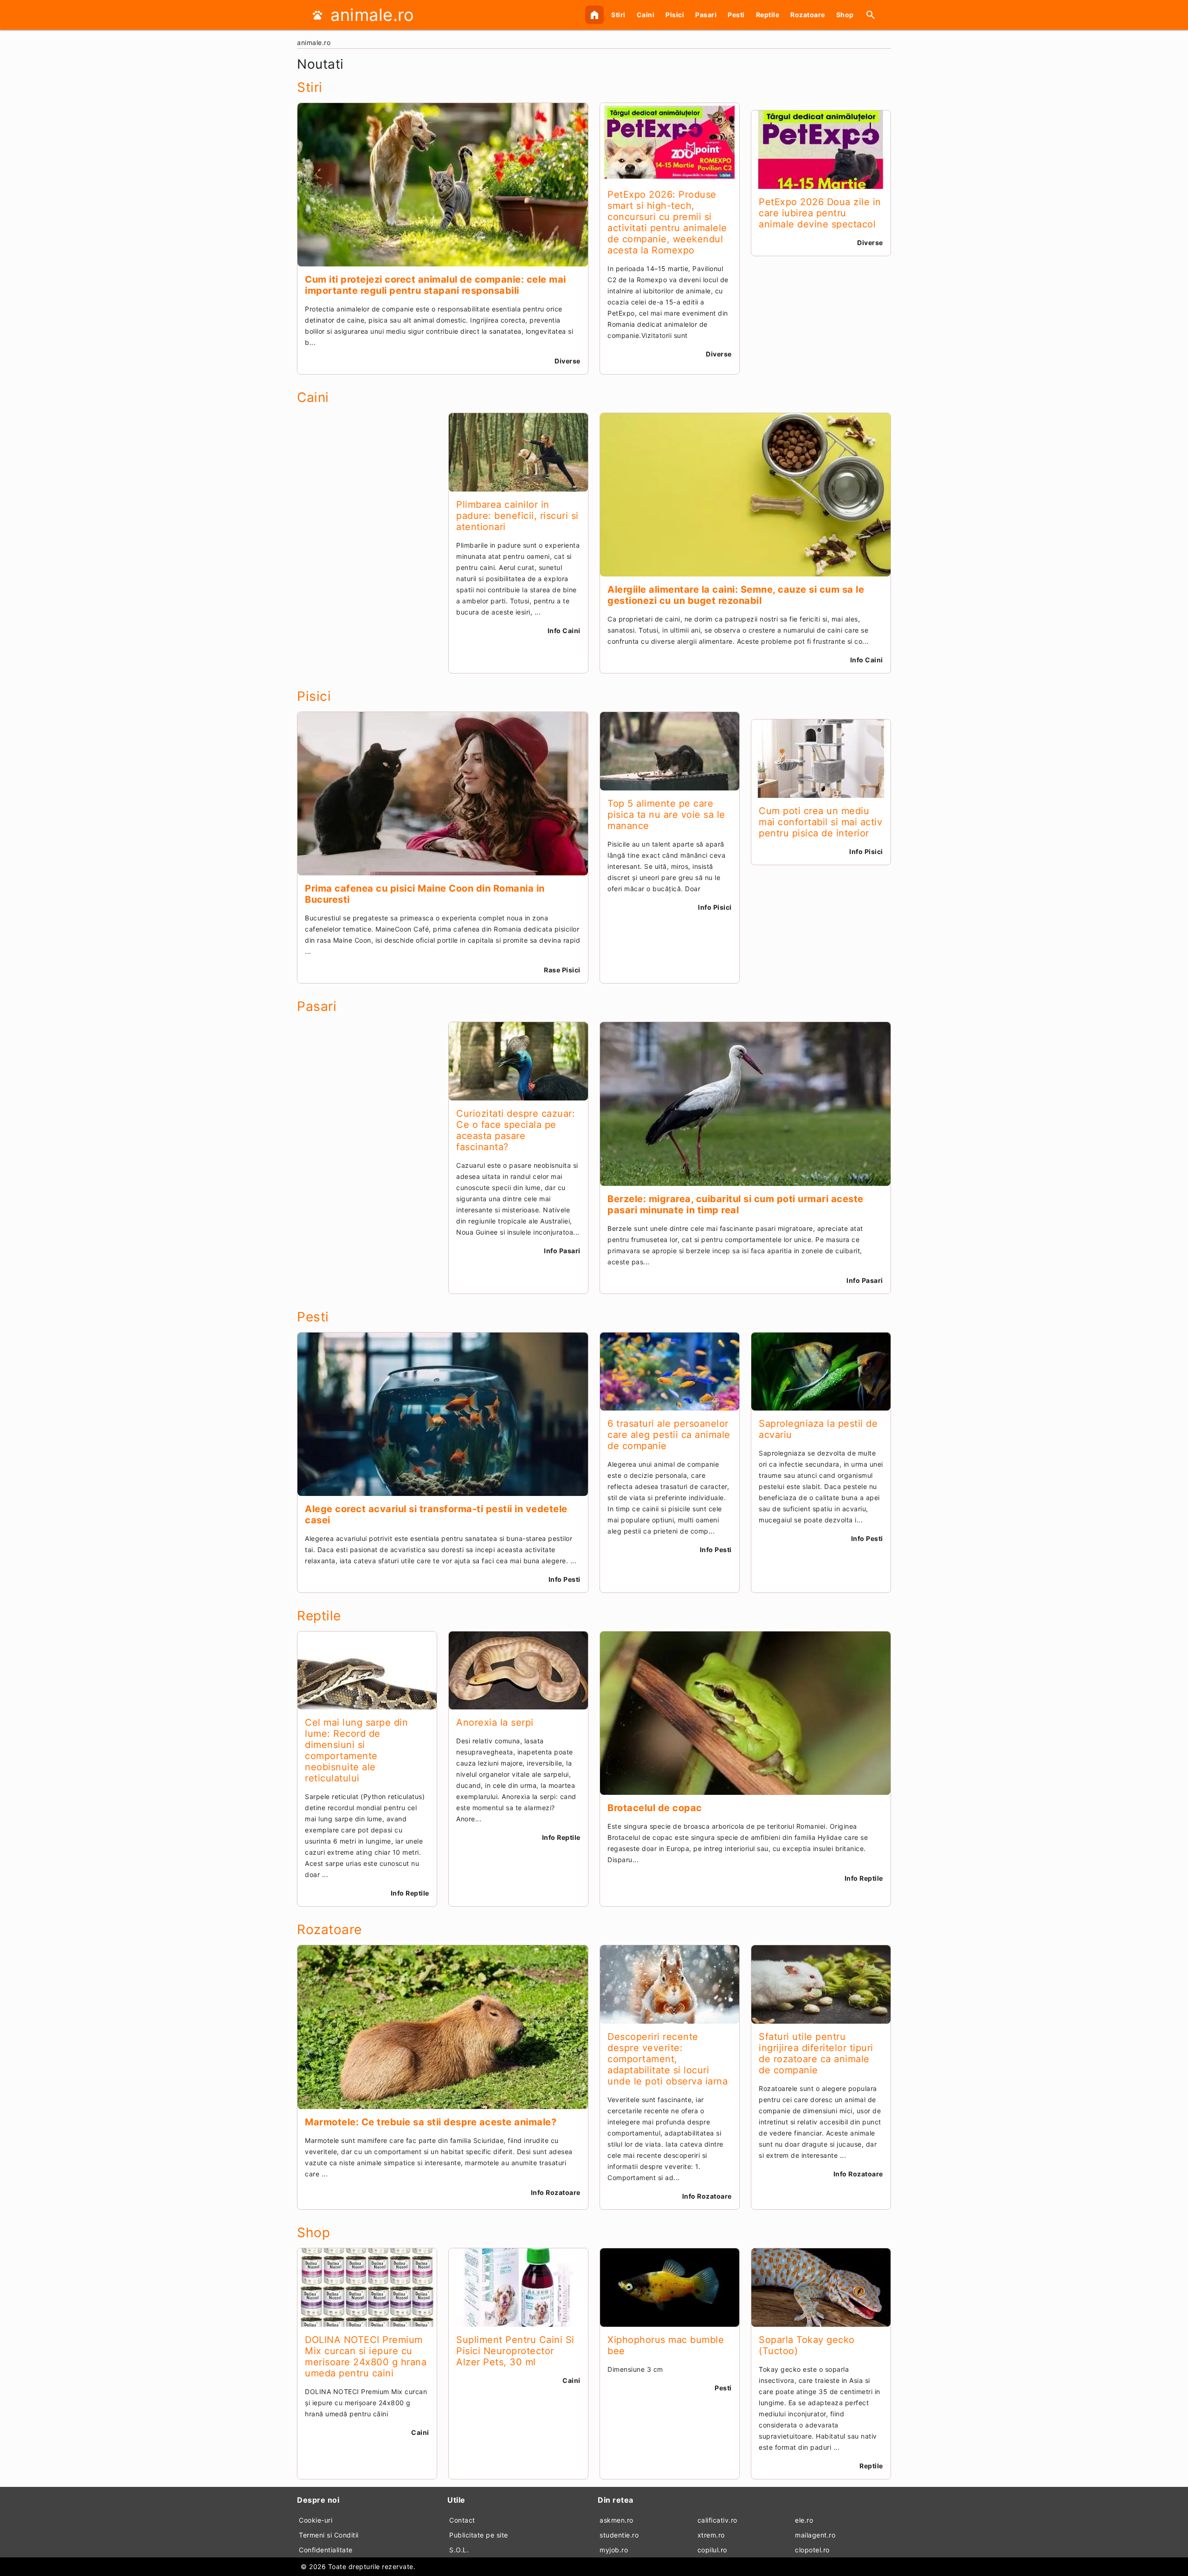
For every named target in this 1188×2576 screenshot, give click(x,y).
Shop (845, 15)
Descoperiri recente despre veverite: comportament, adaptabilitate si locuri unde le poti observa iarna (668, 2059)
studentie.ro (619, 2535)
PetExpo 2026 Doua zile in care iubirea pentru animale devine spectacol (820, 213)
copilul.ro (712, 2550)
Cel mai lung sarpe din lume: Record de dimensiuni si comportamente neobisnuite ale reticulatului (356, 1750)
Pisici (675, 15)
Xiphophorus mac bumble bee (666, 2345)
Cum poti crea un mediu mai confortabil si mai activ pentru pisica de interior (820, 822)
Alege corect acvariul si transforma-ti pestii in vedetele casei (436, 1515)
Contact (462, 2520)
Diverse (568, 361)
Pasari (706, 15)
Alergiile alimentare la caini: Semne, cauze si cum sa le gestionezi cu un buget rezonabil (736, 595)
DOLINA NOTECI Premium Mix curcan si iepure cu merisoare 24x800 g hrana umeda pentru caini (366, 2356)
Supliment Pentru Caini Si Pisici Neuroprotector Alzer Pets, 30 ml (515, 2351)
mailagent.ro (815, 2535)
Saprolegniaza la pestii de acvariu (818, 1429)
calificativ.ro (717, 2520)
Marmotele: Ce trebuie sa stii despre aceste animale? (431, 2122)
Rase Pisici (562, 970)
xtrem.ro (711, 2535)
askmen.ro (617, 2520)
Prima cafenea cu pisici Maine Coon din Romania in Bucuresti (425, 894)
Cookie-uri (316, 2520)
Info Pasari (562, 1251)
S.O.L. (459, 2550)
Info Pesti (565, 1579)
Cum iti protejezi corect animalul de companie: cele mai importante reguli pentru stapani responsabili (436, 285)
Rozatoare (808, 15)
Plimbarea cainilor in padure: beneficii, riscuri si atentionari (517, 516)
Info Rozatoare (556, 2192)
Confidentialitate (326, 2550)
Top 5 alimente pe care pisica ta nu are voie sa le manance (666, 815)
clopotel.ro (812, 2550)
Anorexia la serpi (495, 1722)
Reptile (768, 15)
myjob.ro (614, 2550)
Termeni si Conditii (329, 2535)
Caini (646, 15)
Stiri (618, 15)
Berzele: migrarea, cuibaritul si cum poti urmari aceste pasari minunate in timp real (736, 1204)
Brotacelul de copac (655, 1808)
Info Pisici (715, 907)
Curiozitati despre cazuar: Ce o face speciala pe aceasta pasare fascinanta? (516, 1130)
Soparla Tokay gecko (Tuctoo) (807, 2345)
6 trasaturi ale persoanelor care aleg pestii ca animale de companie (669, 1435)
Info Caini (564, 631)
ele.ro (804, 2520)
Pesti (736, 15)
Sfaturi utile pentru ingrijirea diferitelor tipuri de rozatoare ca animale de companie (816, 2053)
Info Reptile (410, 1893)
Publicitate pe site (479, 2535)
